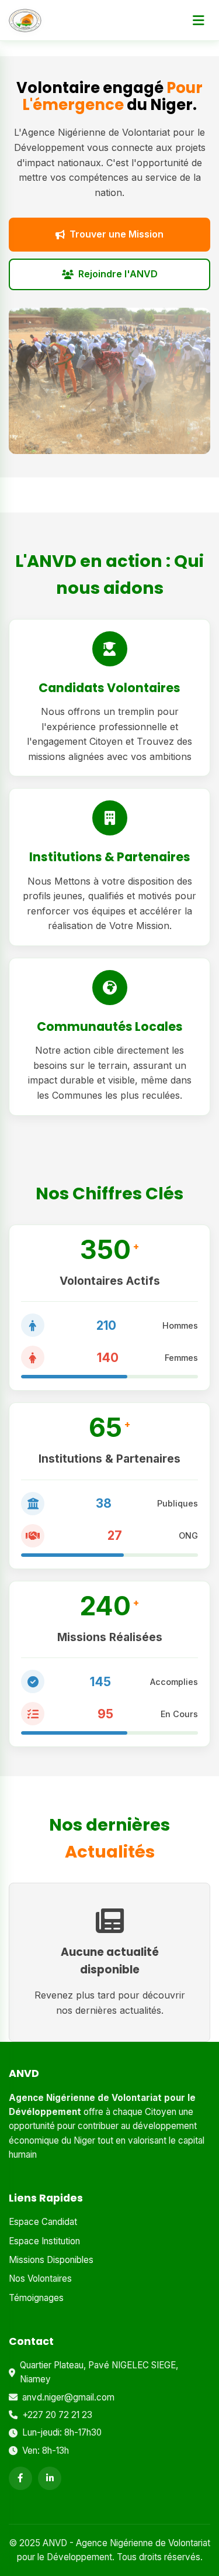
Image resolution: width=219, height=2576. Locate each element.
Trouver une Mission (117, 234)
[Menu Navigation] (199, 20)
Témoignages (36, 2298)
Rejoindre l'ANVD (118, 274)
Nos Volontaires (40, 2278)
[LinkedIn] (50, 2478)
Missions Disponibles (51, 2260)
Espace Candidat (43, 2222)
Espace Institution (44, 2241)
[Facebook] (20, 2478)
